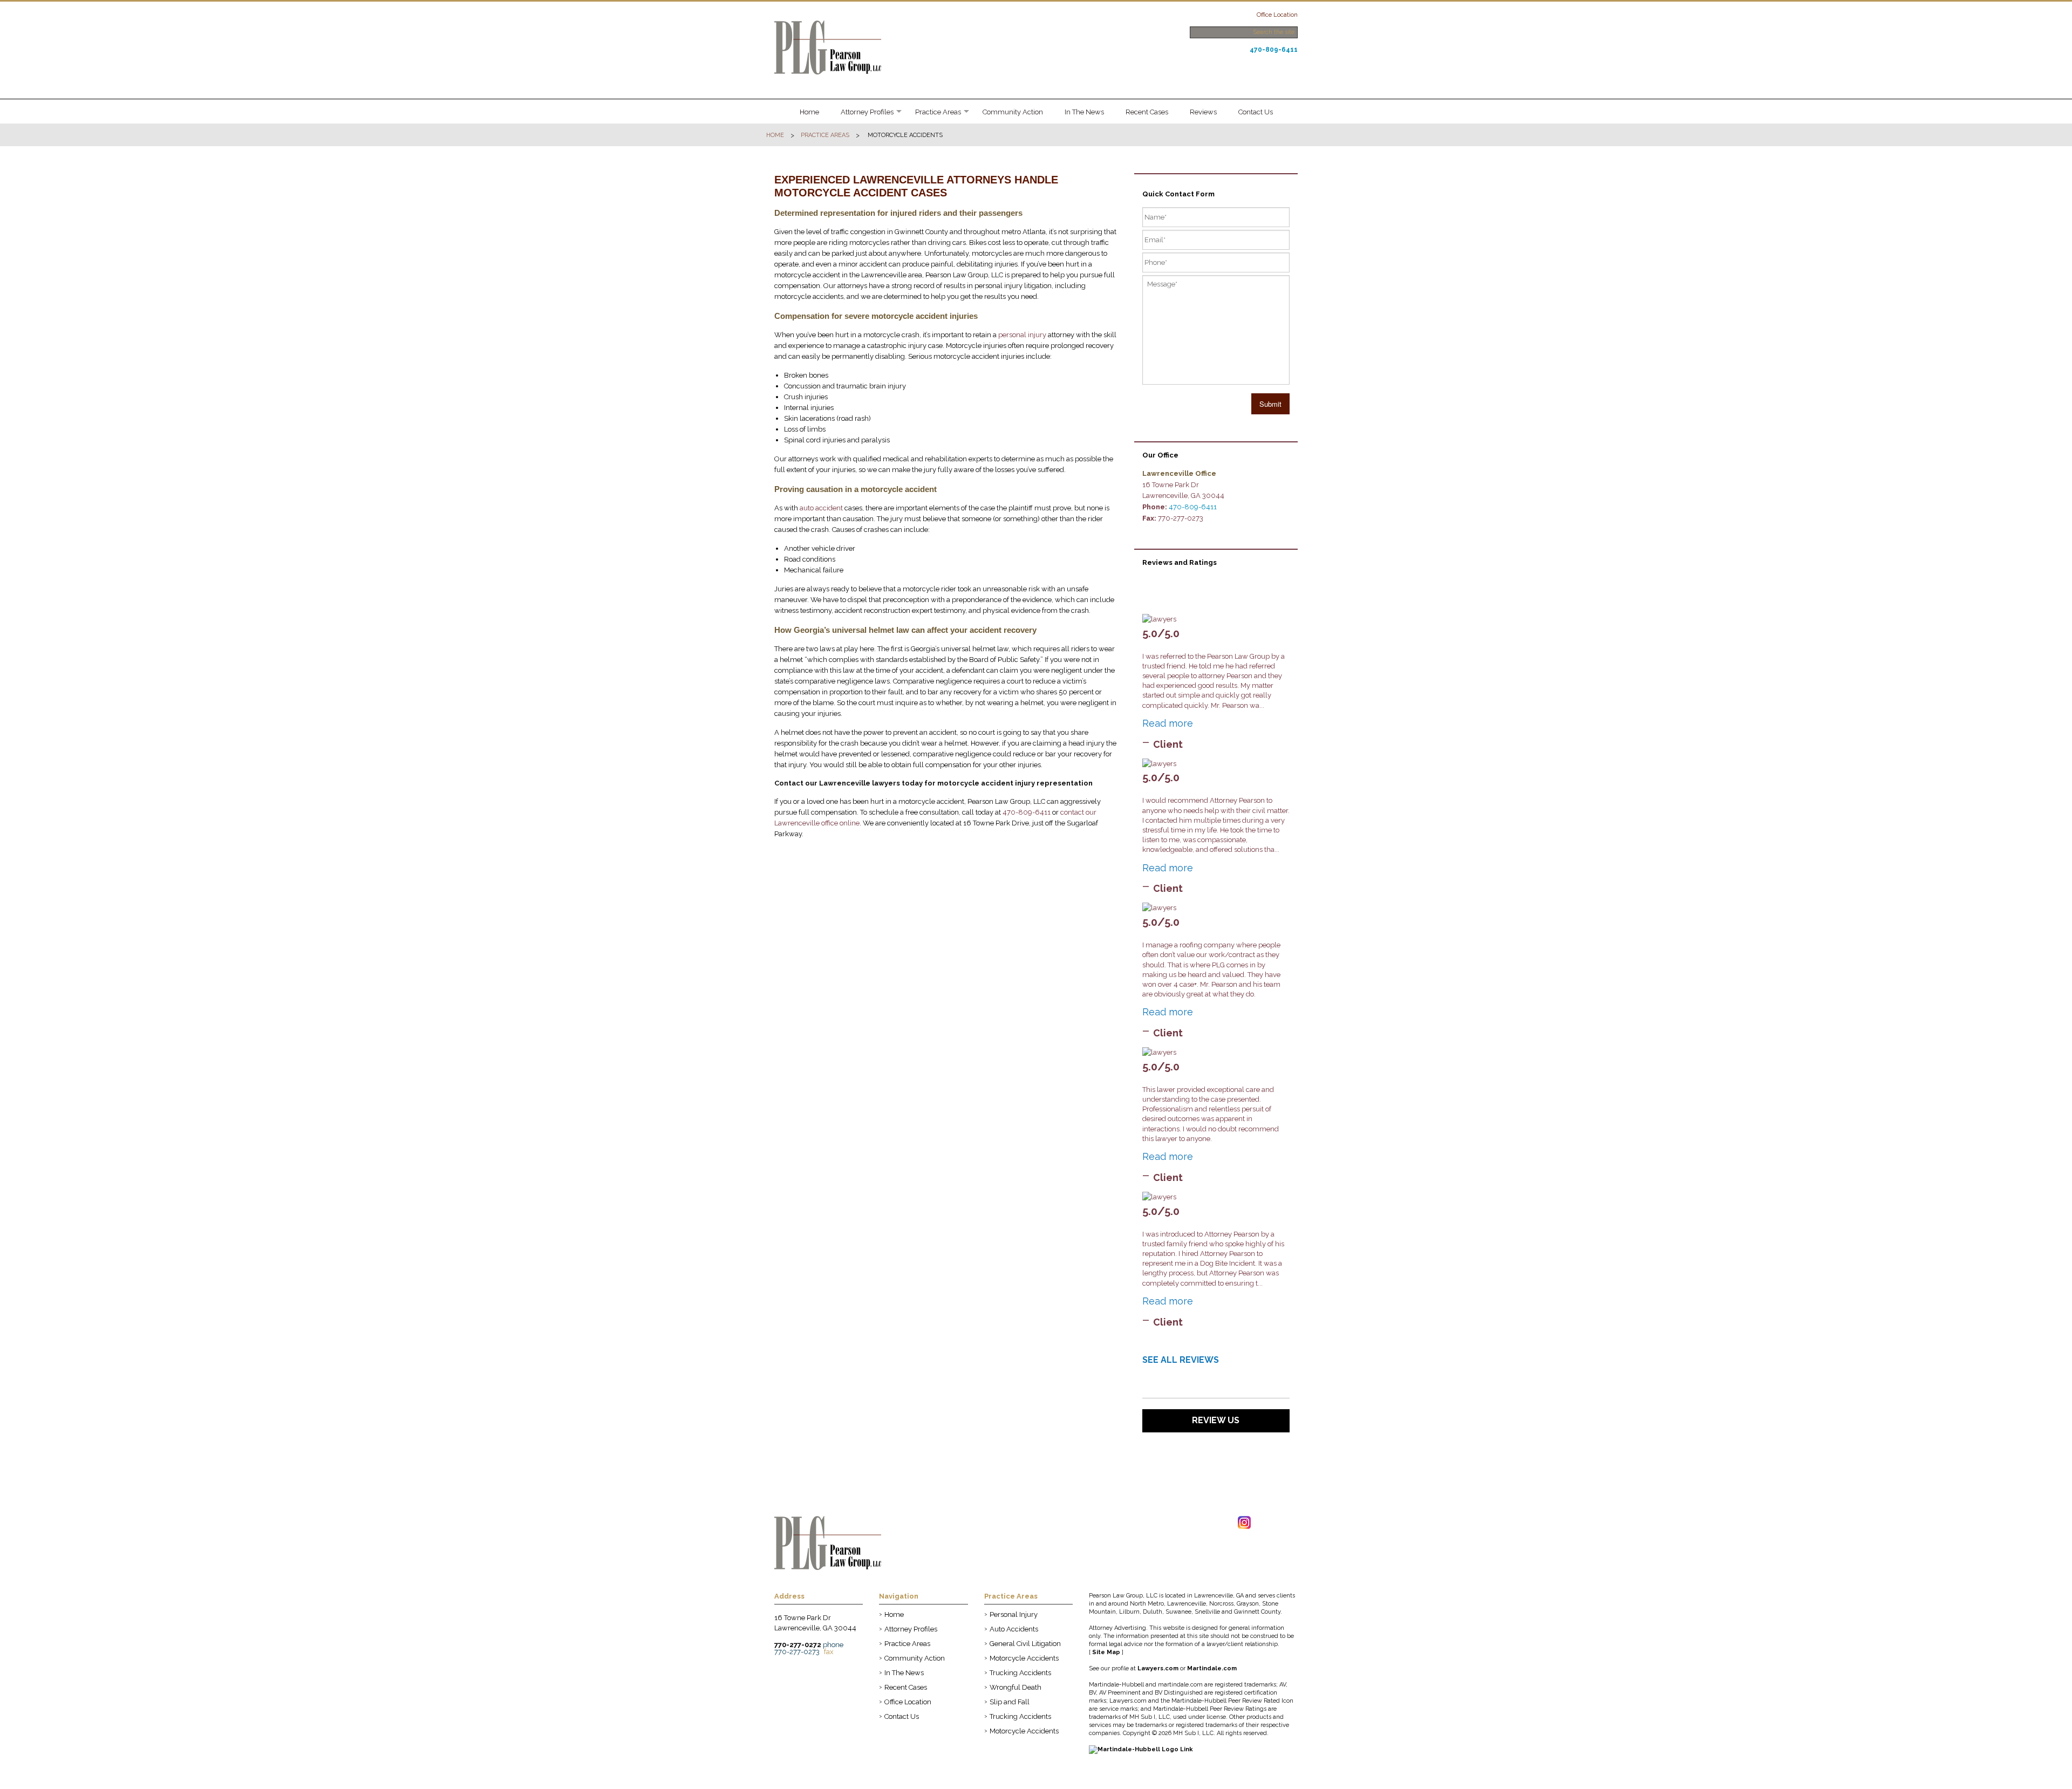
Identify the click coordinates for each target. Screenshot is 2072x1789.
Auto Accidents (1014, 1629)
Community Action (1013, 112)
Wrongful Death (1015, 1687)
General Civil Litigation (1025, 1644)
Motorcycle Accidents (1024, 1658)
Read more (1168, 723)
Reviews (1203, 112)
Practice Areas (938, 112)
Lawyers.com (1158, 1668)
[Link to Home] (828, 47)
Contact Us (1256, 112)
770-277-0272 (798, 1645)
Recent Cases (1147, 112)
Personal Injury (1014, 1614)
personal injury (1022, 335)
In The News (1084, 112)
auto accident (821, 508)
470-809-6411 (1274, 50)
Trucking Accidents (1020, 1673)
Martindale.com (1212, 1668)
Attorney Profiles (867, 112)
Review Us (1216, 1420)
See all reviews (1181, 1360)
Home (809, 112)
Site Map (1106, 1652)
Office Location (1277, 15)
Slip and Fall (1010, 1702)
